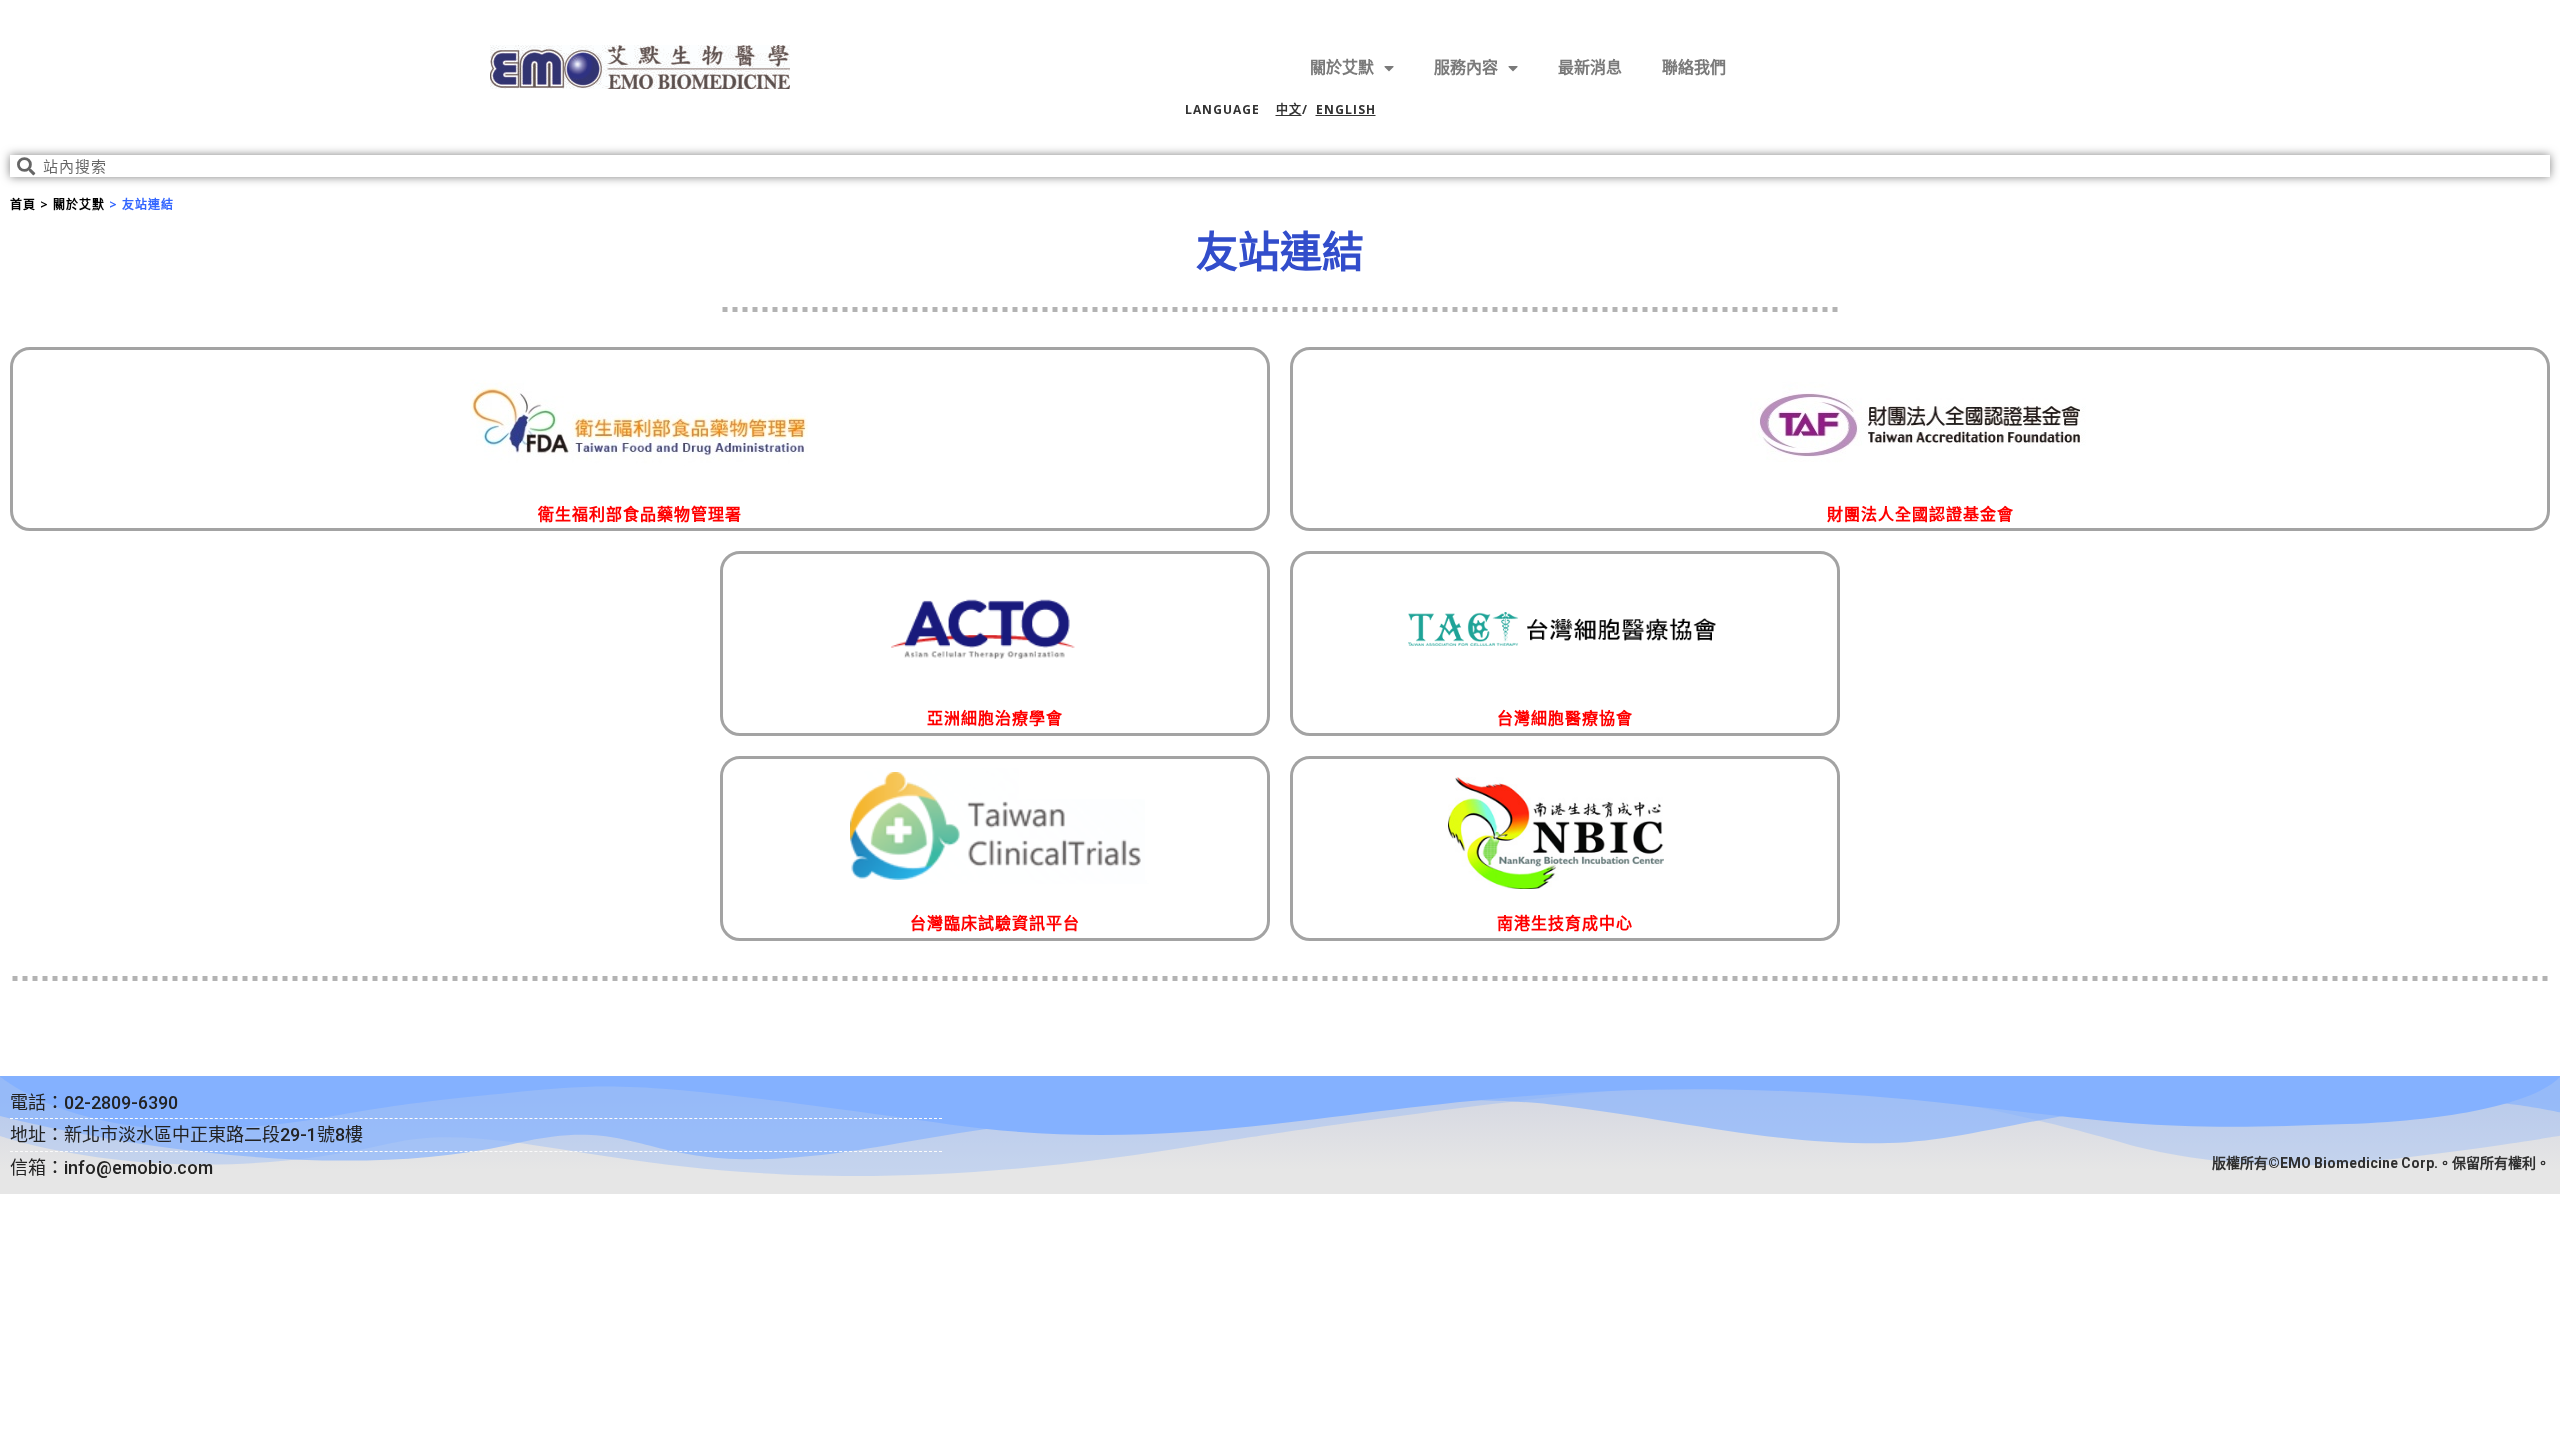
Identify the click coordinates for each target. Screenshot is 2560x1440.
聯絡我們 (1694, 67)
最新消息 (1590, 67)
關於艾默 (1342, 67)
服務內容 (1466, 67)
